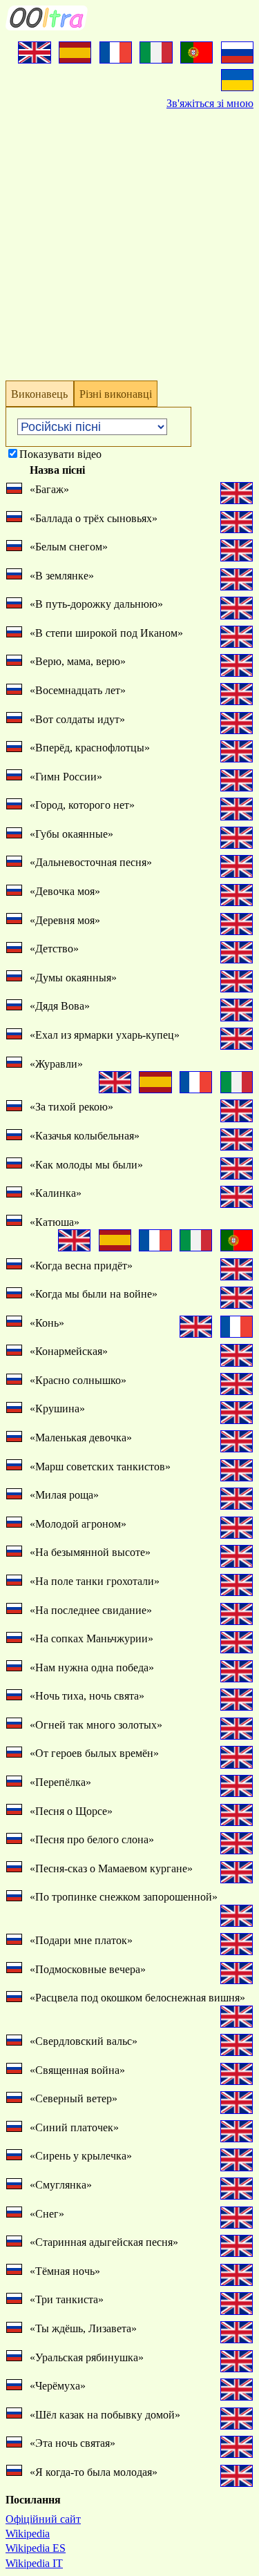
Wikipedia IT (34, 2563)
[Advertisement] (129, 240)
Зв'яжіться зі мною (210, 103)
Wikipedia (28, 2534)
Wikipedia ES (36, 2548)
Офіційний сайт (43, 2519)
